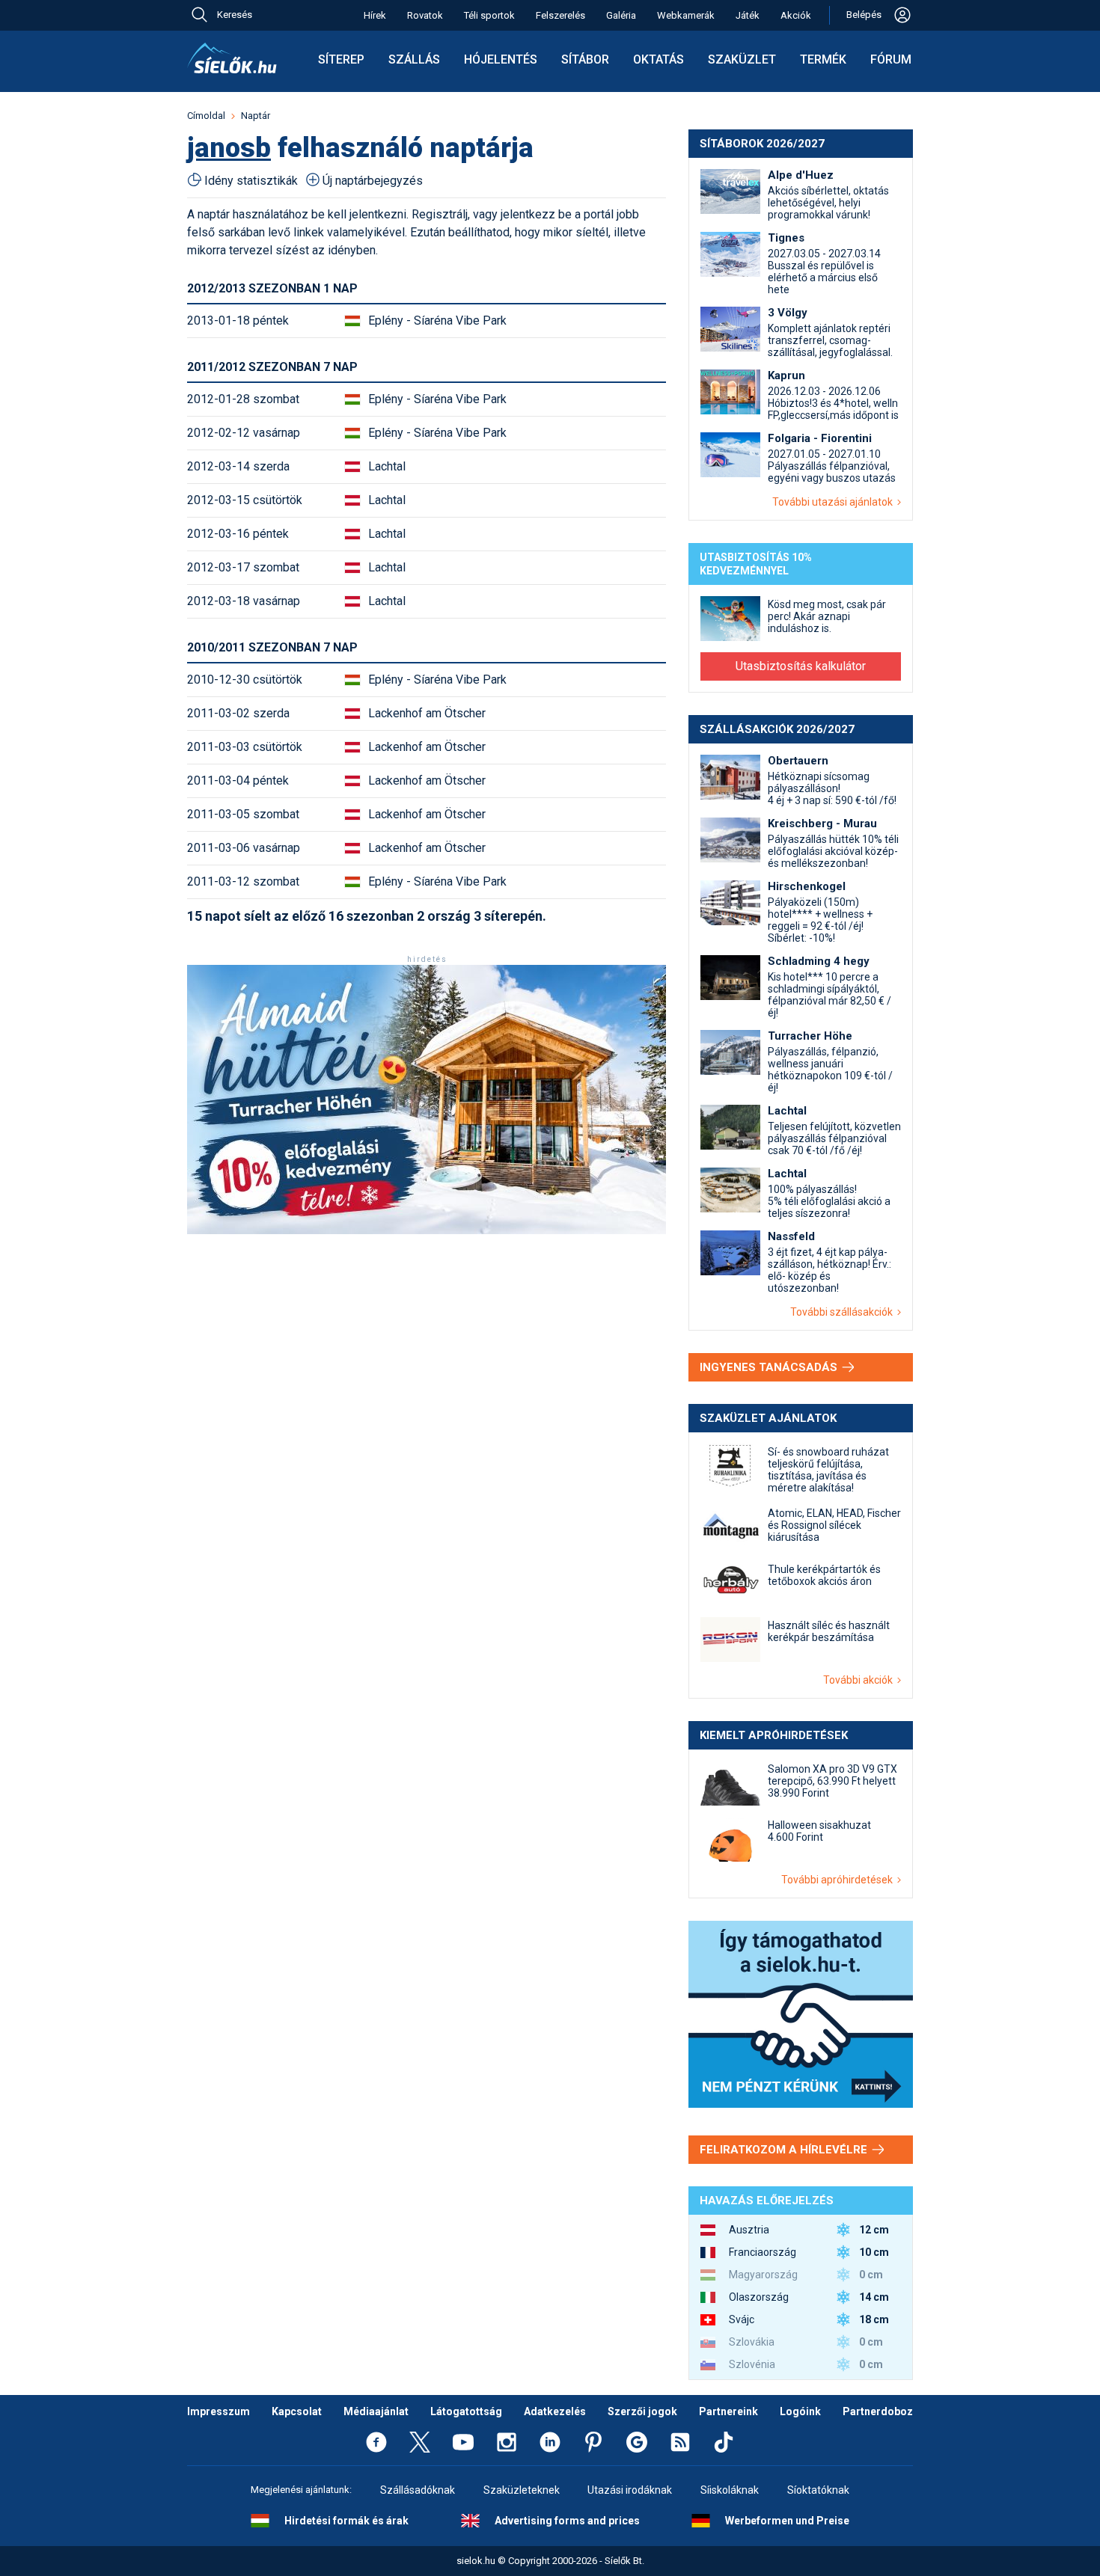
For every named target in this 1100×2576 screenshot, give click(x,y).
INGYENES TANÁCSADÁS (770, 1367)
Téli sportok (489, 15)
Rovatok (425, 15)
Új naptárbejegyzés (373, 181)
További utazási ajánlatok (835, 502)
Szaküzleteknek (522, 2490)
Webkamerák (686, 15)
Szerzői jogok (642, 2411)
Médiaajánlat (376, 2411)
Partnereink (728, 2411)
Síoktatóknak (818, 2490)
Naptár (256, 116)
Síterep (341, 59)
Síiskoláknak (730, 2490)
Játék (748, 15)
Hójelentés (501, 59)
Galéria (621, 15)
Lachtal (387, 466)
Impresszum (219, 2411)
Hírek (375, 15)
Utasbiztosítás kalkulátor (801, 666)
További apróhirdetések (839, 1880)
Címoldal (206, 116)
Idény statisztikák (251, 181)
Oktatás (659, 59)
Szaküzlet (742, 59)
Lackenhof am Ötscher (427, 713)
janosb (229, 148)
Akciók (796, 15)
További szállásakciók (844, 1312)
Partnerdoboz (878, 2411)
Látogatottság (466, 2411)
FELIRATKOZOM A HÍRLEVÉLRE (785, 2150)
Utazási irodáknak (630, 2490)
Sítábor (585, 59)
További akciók (860, 1680)
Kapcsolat (297, 2411)
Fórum (891, 59)
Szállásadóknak (418, 2490)
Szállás (414, 59)
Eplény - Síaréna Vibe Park (437, 321)
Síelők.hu (232, 58)
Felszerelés (560, 15)
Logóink (800, 2411)
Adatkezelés (555, 2411)
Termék (823, 59)
